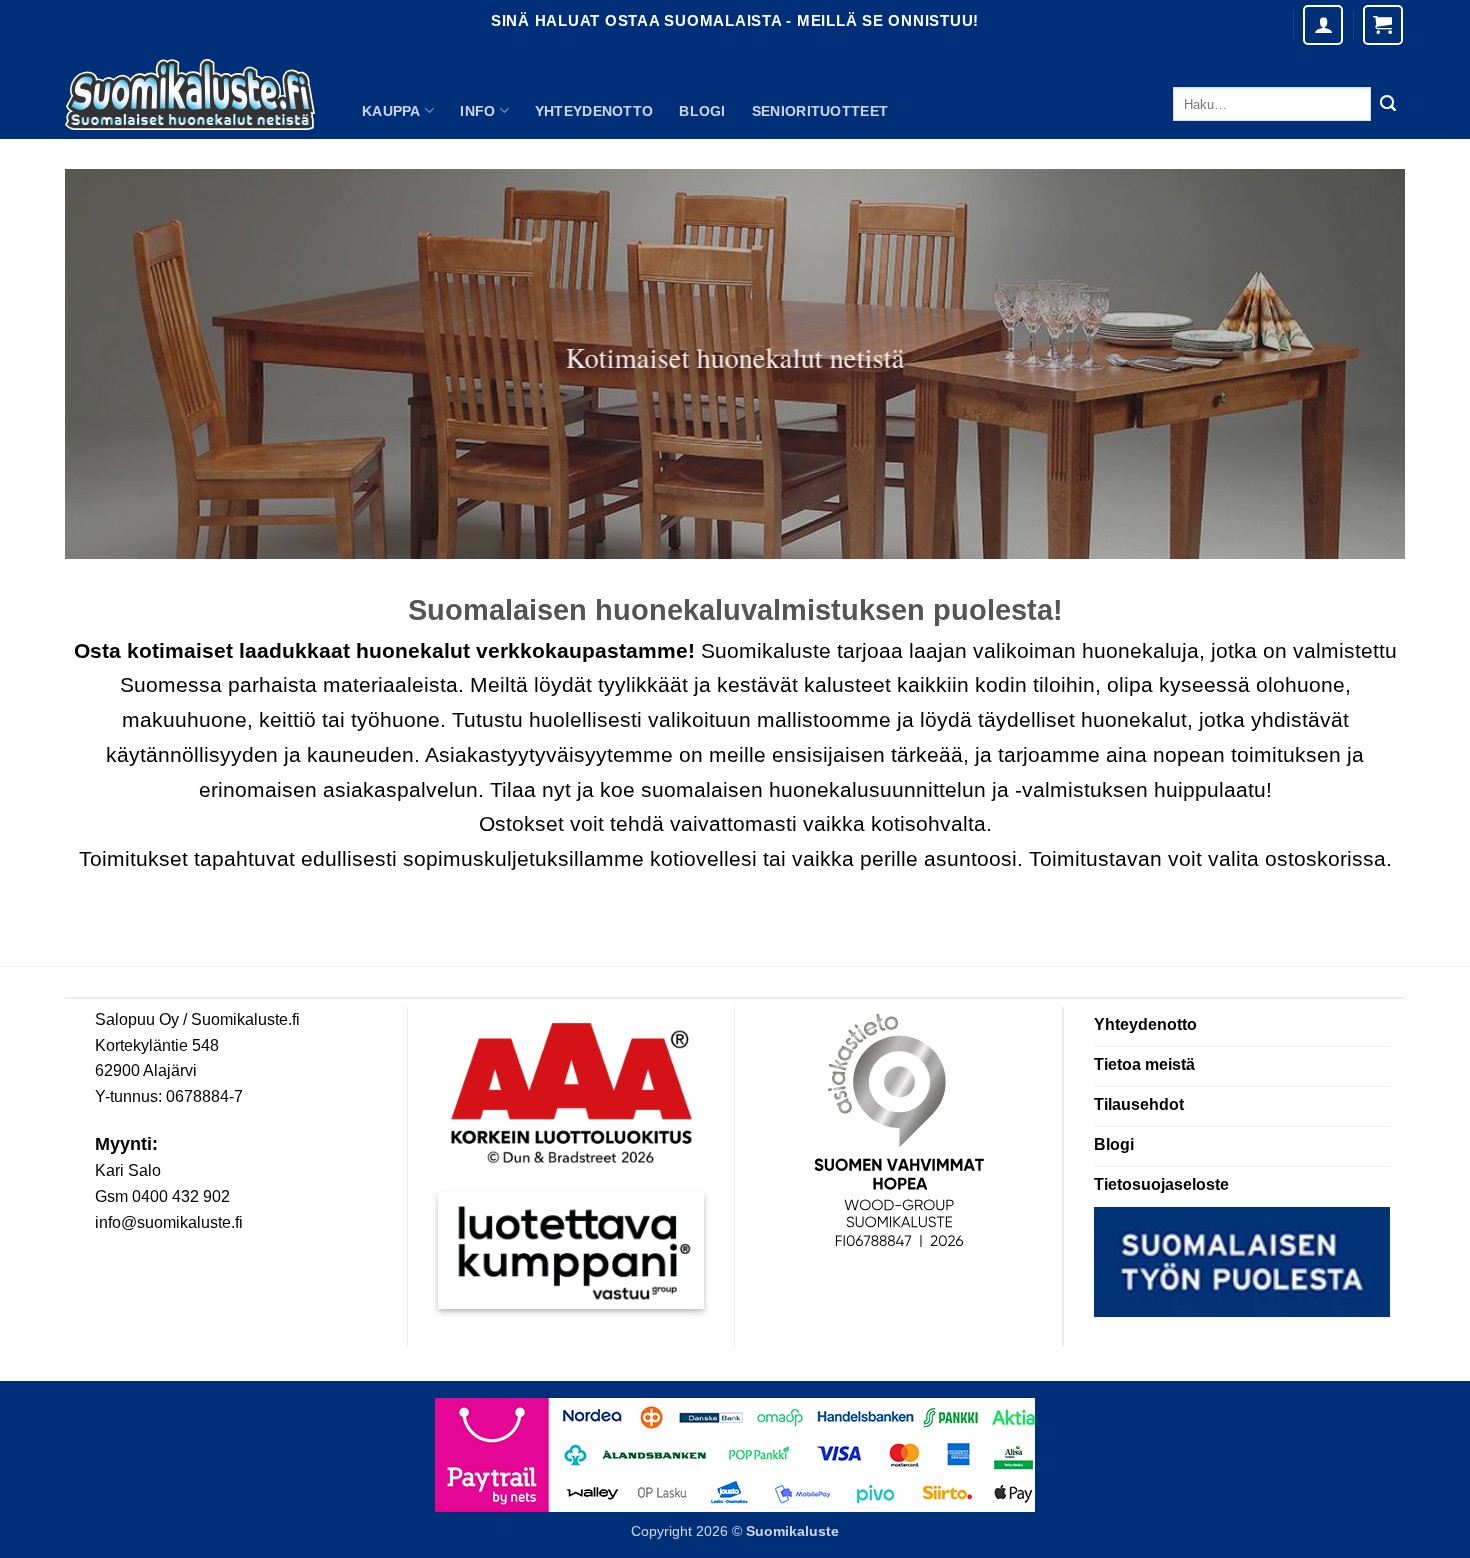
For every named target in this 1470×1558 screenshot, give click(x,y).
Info (477, 111)
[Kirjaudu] (1323, 25)
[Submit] (1388, 104)
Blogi (702, 111)
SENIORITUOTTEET (820, 111)
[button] (1383, 25)
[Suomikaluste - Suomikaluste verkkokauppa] (190, 95)
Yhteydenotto (594, 111)
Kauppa (391, 111)
